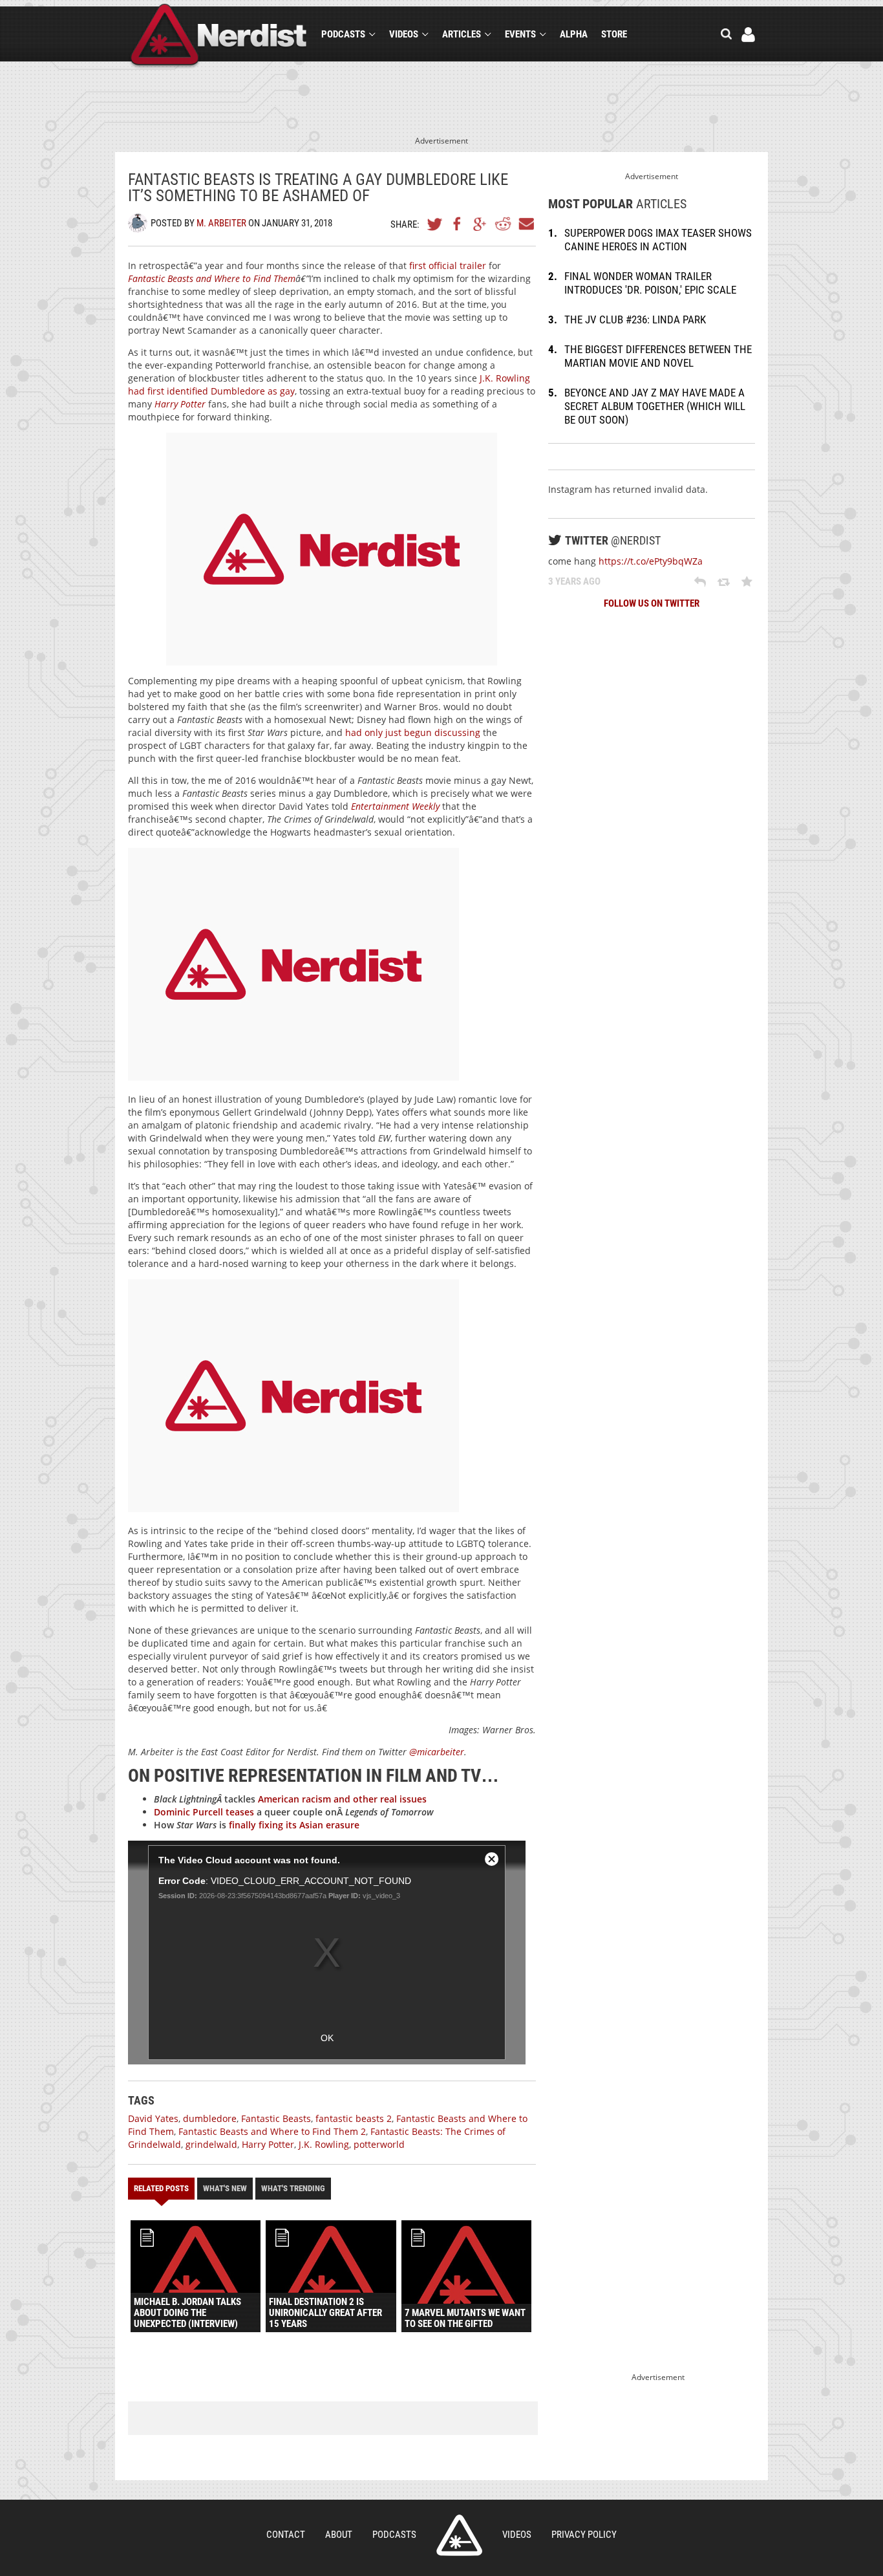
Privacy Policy (584, 2535)
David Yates (153, 2118)
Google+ (480, 224)
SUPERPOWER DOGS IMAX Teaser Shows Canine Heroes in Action (658, 240)
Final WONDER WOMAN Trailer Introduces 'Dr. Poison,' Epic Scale (650, 283)
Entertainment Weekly (395, 806)
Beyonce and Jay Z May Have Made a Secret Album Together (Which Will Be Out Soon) (655, 406)
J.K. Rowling (324, 2144)
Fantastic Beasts (276, 2118)
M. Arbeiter (221, 223)
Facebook (458, 224)
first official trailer (448, 265)
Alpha (574, 34)
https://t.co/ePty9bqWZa (651, 561)
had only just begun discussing (413, 732)
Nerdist (219, 37)
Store (614, 34)
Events (520, 34)
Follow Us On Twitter (652, 603)
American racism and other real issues (342, 1799)
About (339, 2535)
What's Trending (293, 2188)
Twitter (435, 224)
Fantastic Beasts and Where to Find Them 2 (272, 2131)
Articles (462, 34)
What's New (225, 2188)
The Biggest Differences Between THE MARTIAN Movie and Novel (658, 356)
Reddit (503, 224)
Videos (404, 34)
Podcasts (343, 34)
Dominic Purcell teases (204, 1812)
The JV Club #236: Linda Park (635, 319)
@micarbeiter (437, 1752)
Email (526, 224)
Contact (286, 2535)
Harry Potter (268, 2144)
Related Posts (161, 2188)
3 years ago (574, 581)
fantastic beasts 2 (354, 2118)
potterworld (379, 2144)
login (748, 35)
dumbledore (210, 2118)
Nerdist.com (459, 2535)
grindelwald (211, 2144)
